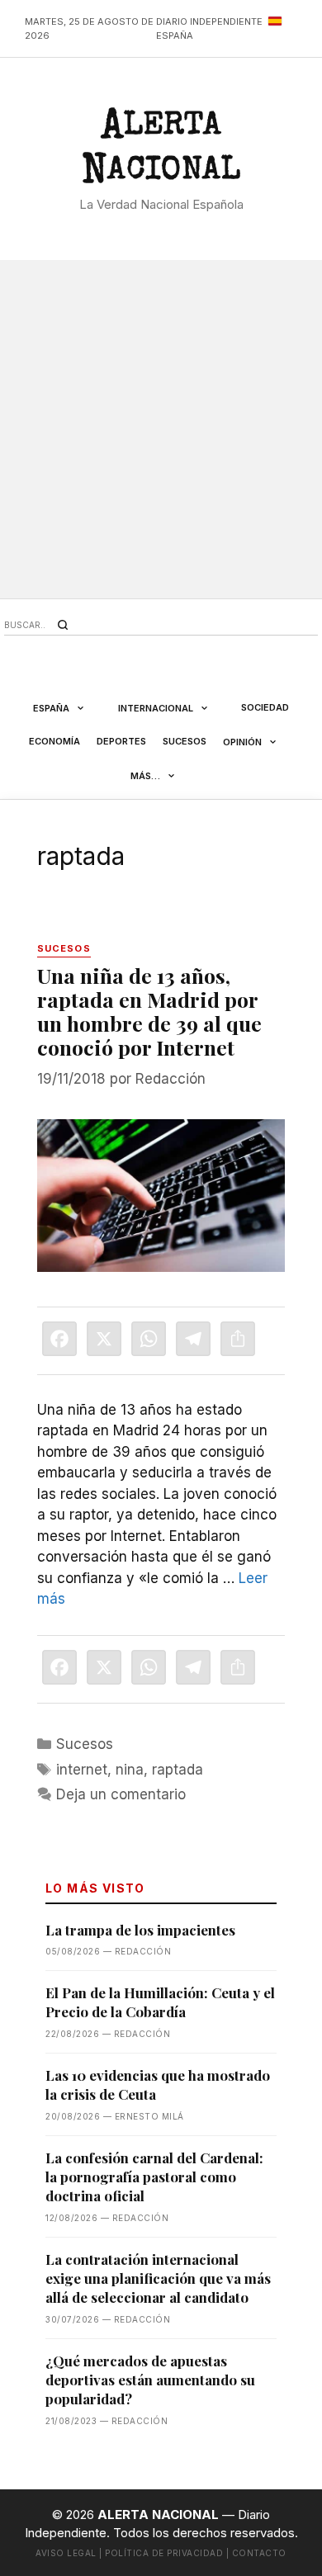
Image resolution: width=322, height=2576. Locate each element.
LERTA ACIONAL (161, 151)
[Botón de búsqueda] (63, 625)
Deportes (121, 741)
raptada (178, 1770)
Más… (145, 776)
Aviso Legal (66, 2553)
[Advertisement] (161, 429)
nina (130, 1770)
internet (82, 1770)
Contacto (259, 2553)
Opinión (242, 742)
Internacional (156, 708)
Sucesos (185, 741)
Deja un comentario (121, 1794)
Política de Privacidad (164, 2553)
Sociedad (265, 707)
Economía (54, 741)
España (51, 708)
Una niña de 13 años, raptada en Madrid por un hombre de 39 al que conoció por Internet (149, 1011)
